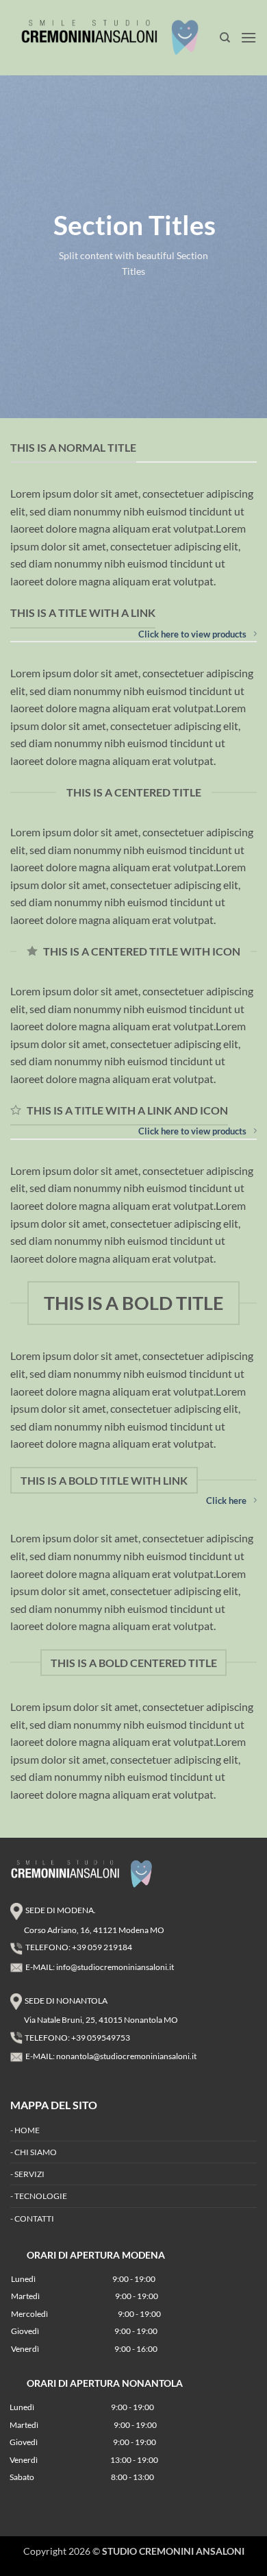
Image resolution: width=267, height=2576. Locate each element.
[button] (249, 37)
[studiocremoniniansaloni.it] (115, 37)
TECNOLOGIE (41, 2196)
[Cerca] (225, 38)
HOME (27, 2130)
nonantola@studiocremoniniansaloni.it (126, 2056)
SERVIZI (29, 2174)
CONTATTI (34, 2219)
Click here (226, 1500)
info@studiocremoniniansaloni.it (115, 1967)
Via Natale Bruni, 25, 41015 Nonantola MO (101, 2020)
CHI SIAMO (36, 2152)
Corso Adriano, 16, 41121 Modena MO (94, 1930)
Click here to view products (192, 634)
